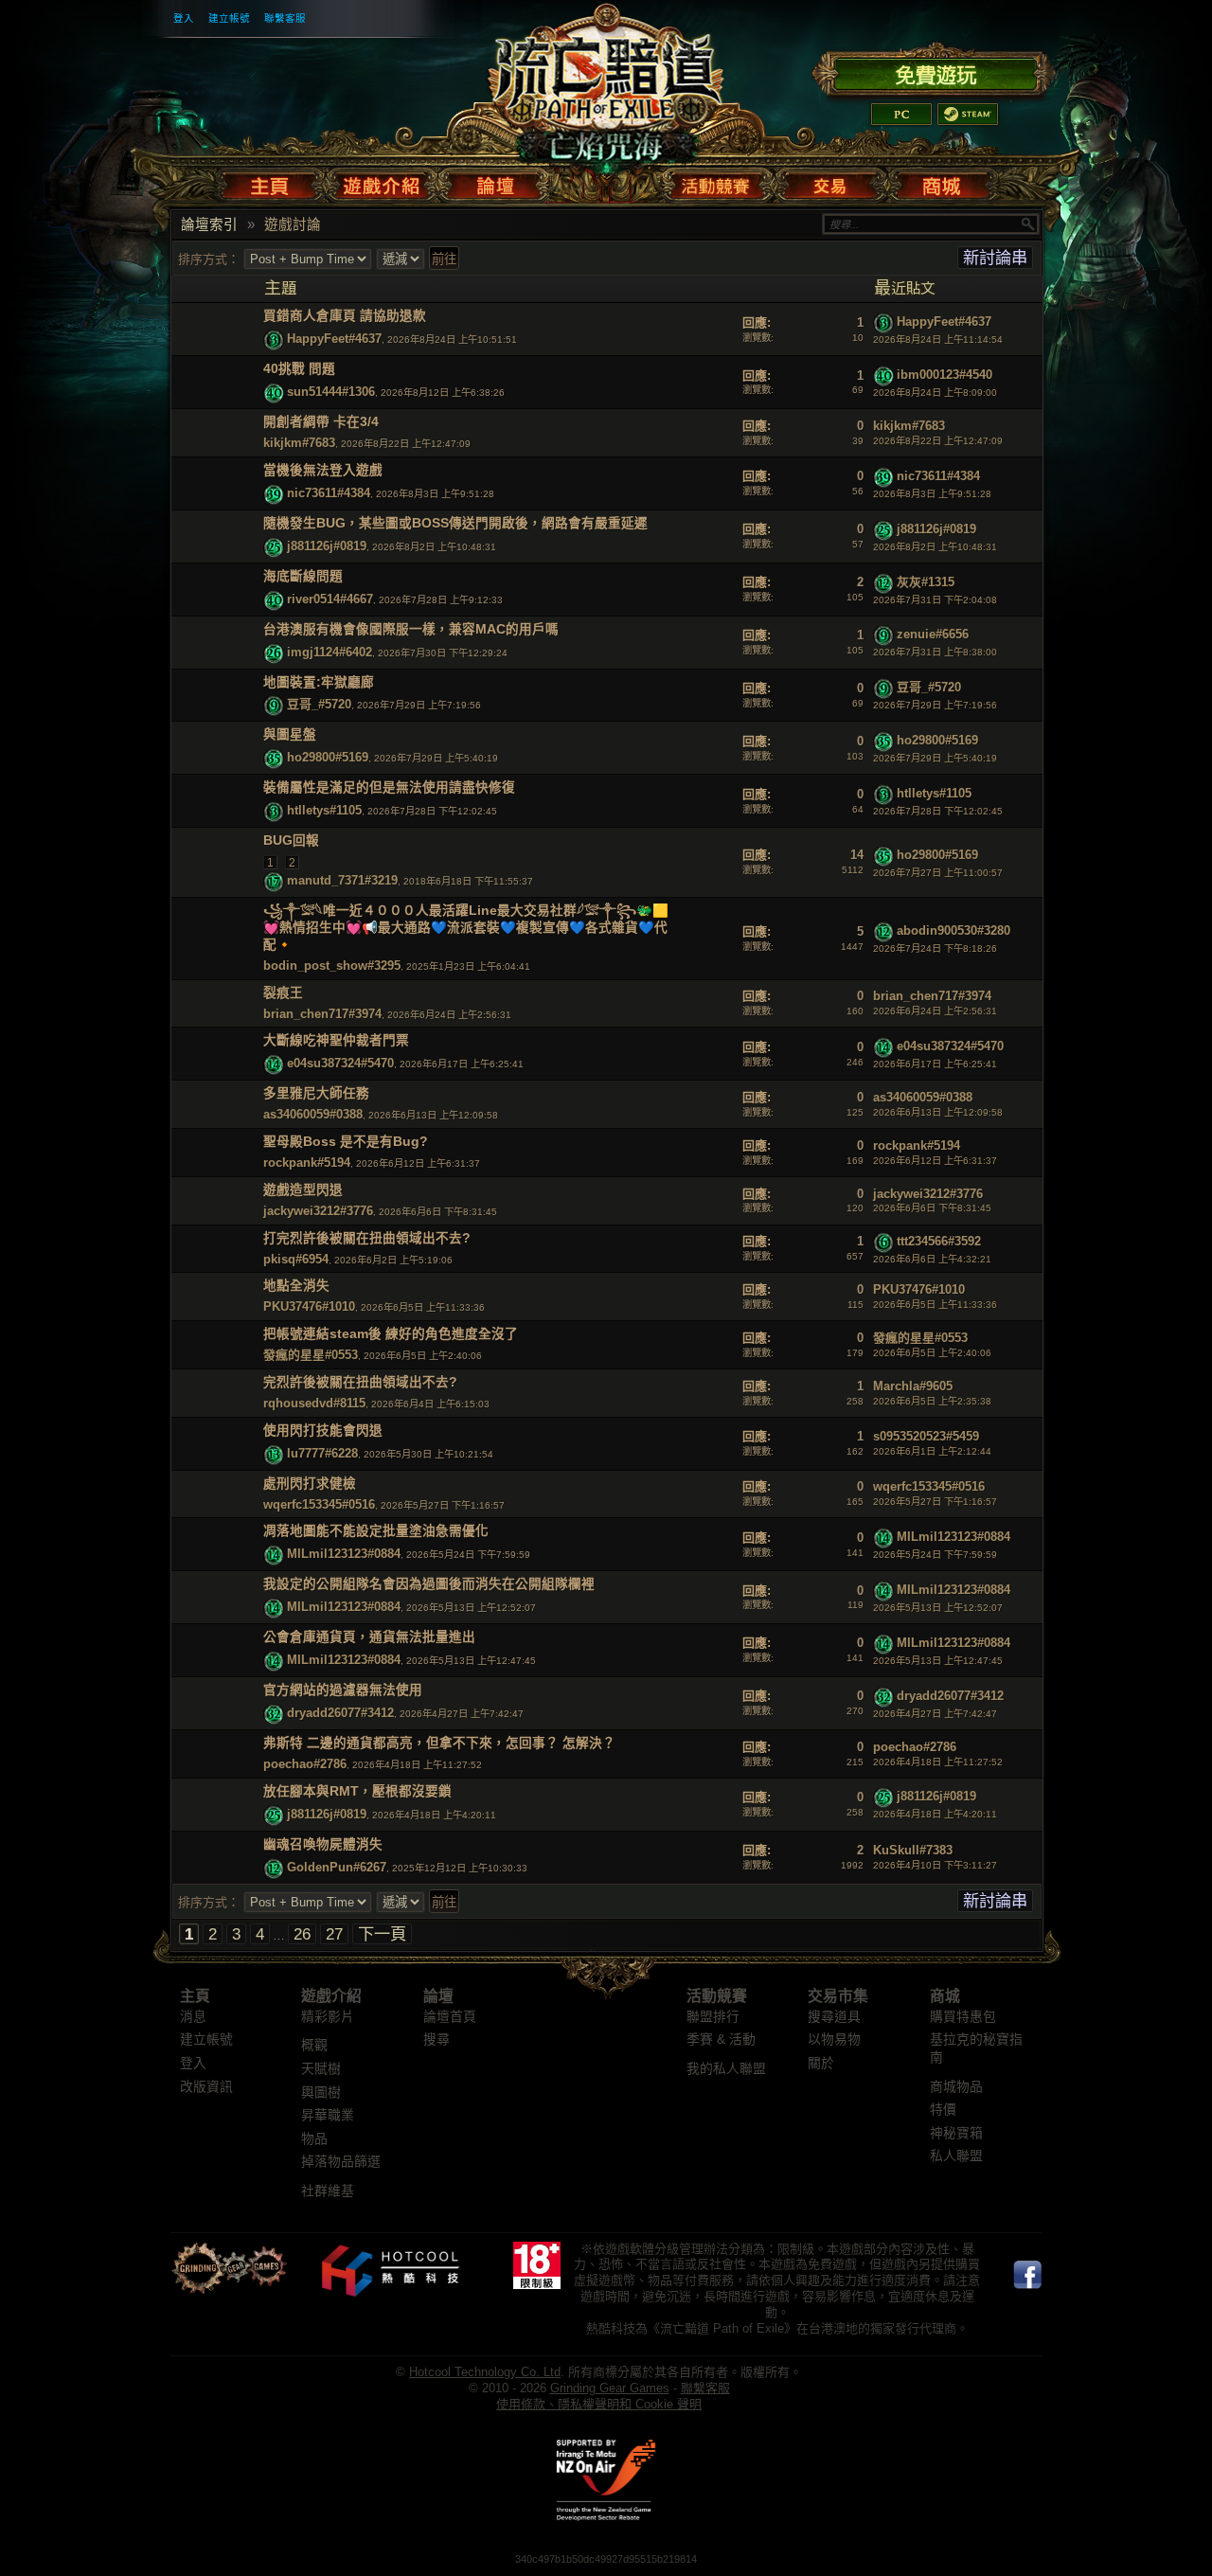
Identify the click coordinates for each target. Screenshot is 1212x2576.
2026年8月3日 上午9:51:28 (932, 494)
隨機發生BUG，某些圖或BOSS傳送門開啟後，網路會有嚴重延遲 (455, 523)
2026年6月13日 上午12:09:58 (938, 1112)
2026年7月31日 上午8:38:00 (935, 652)
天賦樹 (321, 2069)
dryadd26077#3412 (340, 1713)
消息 (193, 2017)
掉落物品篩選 (341, 2162)
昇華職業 (328, 2115)
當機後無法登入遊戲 (323, 470)
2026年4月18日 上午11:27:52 (938, 1762)
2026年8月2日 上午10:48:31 (935, 547)
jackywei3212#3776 (318, 1211)
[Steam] (968, 114)
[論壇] (495, 182)
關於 (821, 2063)
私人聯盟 (956, 2156)
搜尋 (437, 2039)
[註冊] (934, 72)
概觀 (314, 2045)
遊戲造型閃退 (303, 1190)
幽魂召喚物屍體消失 (323, 1844)
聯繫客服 (285, 18)
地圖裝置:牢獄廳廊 (319, 682)
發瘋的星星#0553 (311, 1355)
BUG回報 (291, 841)
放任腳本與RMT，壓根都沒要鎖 (357, 1791)
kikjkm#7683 (299, 443)
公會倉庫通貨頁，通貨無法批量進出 (369, 1637)
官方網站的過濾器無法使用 (343, 1690)
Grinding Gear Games (610, 2388)
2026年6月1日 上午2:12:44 (932, 1451)
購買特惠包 (963, 2017)
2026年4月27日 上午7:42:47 (935, 1714)
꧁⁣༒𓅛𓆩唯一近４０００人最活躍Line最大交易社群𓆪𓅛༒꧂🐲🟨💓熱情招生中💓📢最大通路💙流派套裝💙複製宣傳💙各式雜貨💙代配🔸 (466, 928)
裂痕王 (283, 993)
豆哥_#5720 (319, 705)
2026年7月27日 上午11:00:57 (938, 873)
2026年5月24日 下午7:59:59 (935, 1555)
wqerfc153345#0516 (319, 1504)
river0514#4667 (330, 599)
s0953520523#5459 (926, 1436)
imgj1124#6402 (330, 652)
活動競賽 (717, 1996)
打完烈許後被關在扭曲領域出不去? (367, 1238)
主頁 (195, 1996)
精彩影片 (328, 2017)
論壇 (438, 1996)
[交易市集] (831, 182)
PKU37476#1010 (309, 1306)
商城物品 (956, 2087)
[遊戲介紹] (382, 182)
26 (302, 1934)
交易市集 (838, 1996)
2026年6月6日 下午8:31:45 (932, 1208)
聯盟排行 (713, 2017)
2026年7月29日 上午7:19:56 (935, 705)
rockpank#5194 (307, 1163)
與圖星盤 (290, 734)
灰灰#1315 (926, 582)
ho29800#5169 (328, 758)
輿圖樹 (321, 2093)
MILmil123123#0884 (344, 1555)
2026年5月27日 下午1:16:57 (935, 1502)
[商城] (940, 182)
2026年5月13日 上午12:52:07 (938, 1608)
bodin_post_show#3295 (332, 966)
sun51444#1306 (331, 393)
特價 (943, 2110)
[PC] (901, 114)
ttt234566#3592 (939, 1241)
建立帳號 (229, 18)
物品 (314, 2139)
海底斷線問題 (303, 576)
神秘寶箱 (956, 2133)
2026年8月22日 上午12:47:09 (938, 441)
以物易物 (834, 2039)
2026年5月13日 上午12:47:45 (938, 1661)
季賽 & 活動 (721, 2039)
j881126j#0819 (327, 546)
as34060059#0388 (313, 1114)
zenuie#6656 (933, 635)
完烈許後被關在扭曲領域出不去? (360, 1382)
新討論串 (995, 258)
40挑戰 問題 (299, 369)
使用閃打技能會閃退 (323, 1431)
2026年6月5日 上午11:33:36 (935, 1305)
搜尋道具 (834, 2017)
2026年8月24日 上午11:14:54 (938, 340)
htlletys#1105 (324, 811)
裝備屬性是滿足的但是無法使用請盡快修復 (389, 787)
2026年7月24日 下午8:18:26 (935, 948)
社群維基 (328, 2191)
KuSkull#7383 (913, 1850)
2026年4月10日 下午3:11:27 (935, 1865)
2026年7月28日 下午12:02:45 (938, 811)
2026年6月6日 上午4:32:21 (932, 1259)
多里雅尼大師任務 (316, 1093)
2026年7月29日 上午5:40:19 (935, 758)
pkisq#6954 (296, 1259)
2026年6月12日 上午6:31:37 (935, 1161)
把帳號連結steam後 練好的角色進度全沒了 (391, 1334)
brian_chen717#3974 (322, 1014)
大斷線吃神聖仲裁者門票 (336, 1040)
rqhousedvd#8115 (314, 1403)
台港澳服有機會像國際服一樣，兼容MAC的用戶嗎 (411, 629)
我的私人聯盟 (726, 2069)
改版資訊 (206, 2087)
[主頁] (273, 182)
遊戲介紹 (331, 1996)
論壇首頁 (450, 2017)
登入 (184, 18)
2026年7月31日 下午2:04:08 (935, 600)
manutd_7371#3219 (342, 880)
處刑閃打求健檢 (310, 1484)
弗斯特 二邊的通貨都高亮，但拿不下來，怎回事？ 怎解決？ (439, 1743)
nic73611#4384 (329, 493)
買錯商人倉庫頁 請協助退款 (345, 316)
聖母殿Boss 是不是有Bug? (346, 1142)
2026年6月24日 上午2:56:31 (935, 1011)
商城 (945, 1996)
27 (334, 1934)
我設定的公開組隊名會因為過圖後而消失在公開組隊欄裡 (429, 1584)
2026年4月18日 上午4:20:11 (935, 1814)
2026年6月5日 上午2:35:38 (932, 1401)
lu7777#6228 (322, 1453)
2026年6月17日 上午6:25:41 (935, 1064)
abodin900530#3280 (954, 931)
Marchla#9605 (913, 1386)
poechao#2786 (305, 1764)
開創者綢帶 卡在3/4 (321, 422)
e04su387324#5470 (340, 1064)
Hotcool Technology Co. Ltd (485, 2372)
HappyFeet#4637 (334, 340)
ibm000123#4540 (945, 375)
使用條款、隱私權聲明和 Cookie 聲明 (599, 2404)
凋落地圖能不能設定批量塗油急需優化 (376, 1531)
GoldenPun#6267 (337, 1867)
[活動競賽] (718, 182)
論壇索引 (209, 224)
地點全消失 (296, 1286)
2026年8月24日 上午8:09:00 (935, 393)
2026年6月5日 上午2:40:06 (932, 1353)
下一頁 (382, 1934)
